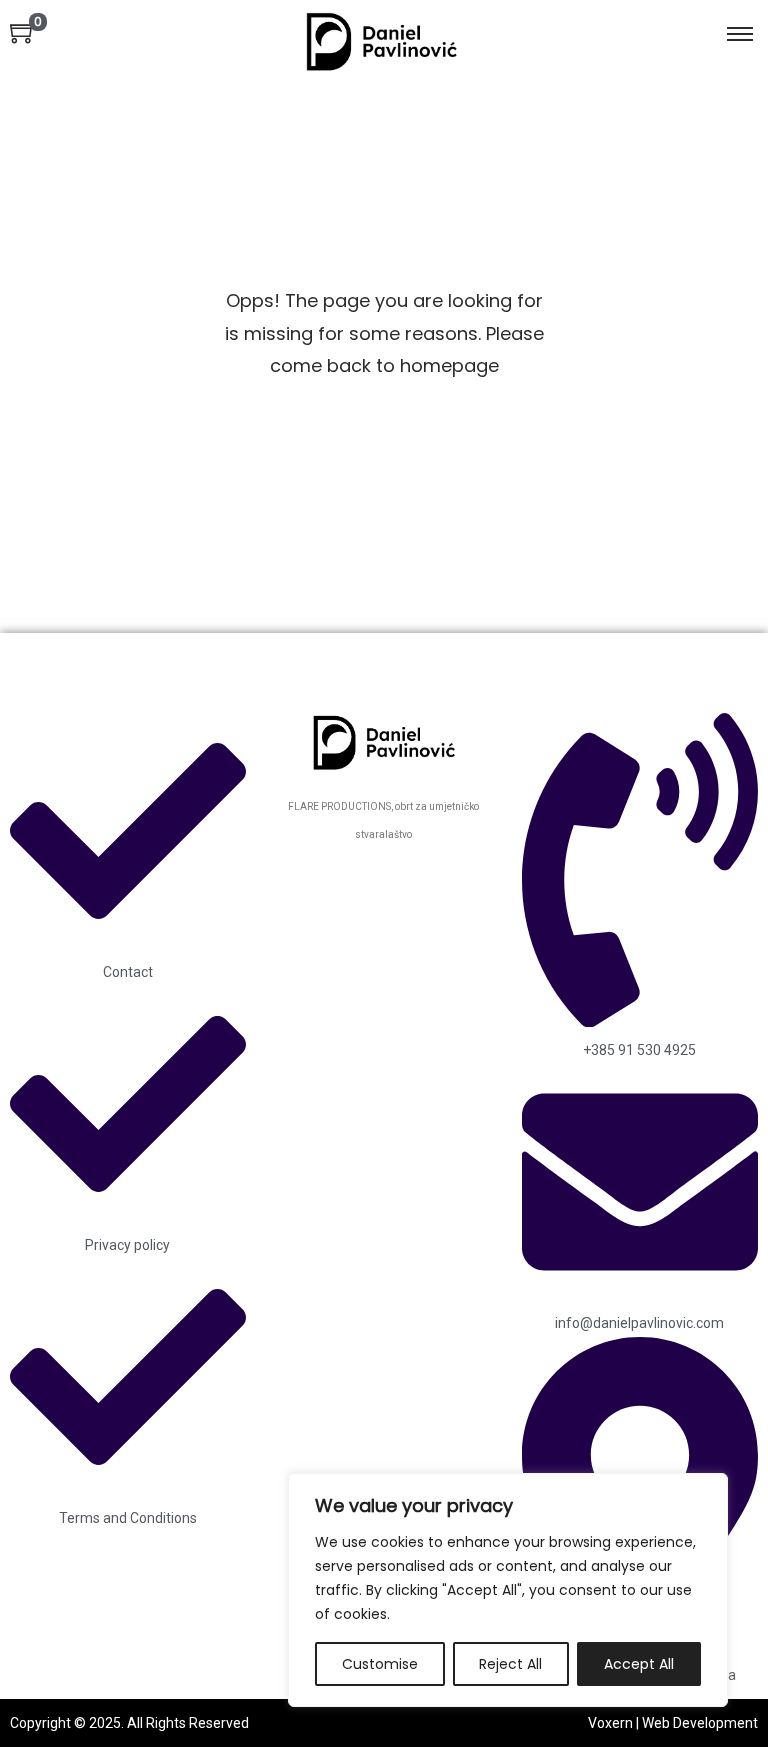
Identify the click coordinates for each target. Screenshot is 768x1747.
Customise (380, 1664)
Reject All (510, 1664)
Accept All (639, 1664)
